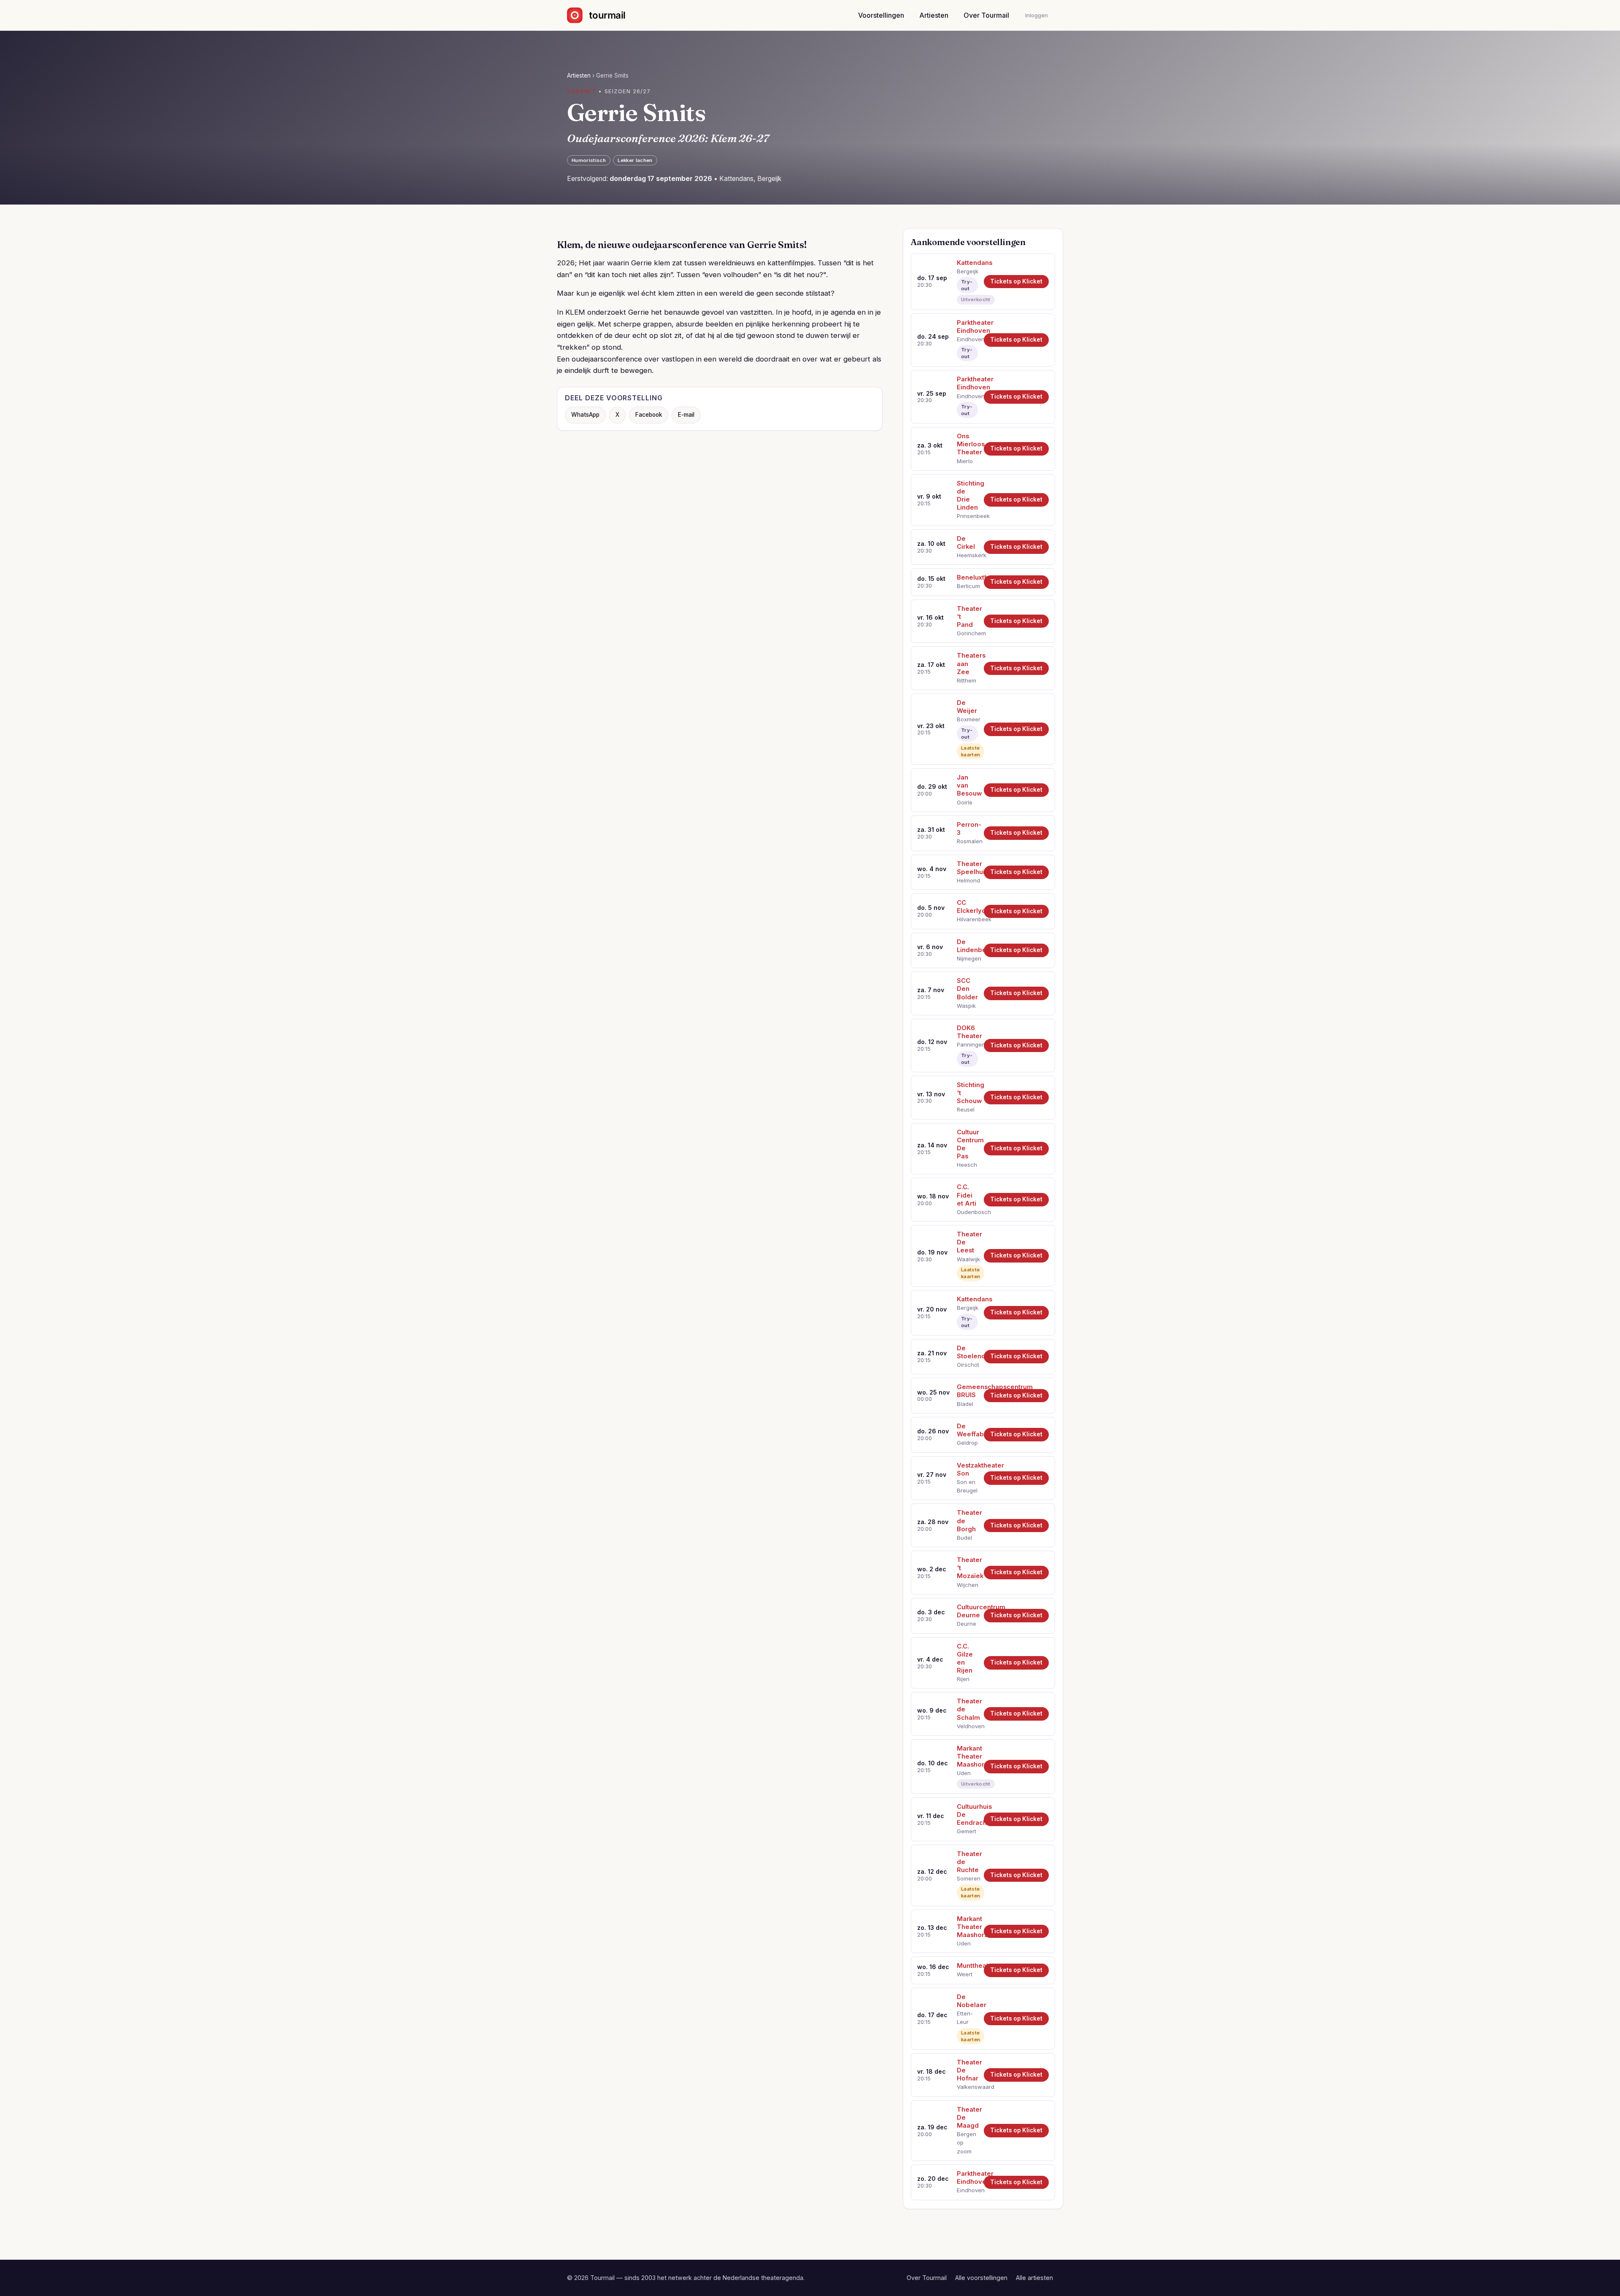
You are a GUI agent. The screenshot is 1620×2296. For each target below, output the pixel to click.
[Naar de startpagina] (603, 15)
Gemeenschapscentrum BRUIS (967, 1391)
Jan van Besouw (967, 785)
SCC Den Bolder (967, 989)
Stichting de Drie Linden (967, 495)
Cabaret (582, 91)
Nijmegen (967, 958)
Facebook (649, 415)
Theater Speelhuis (967, 868)
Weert (965, 1974)
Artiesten (934, 15)
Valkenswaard (967, 2087)
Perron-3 (967, 829)
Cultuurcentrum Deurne (967, 1611)
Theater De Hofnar (967, 2070)
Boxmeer (967, 719)
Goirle (965, 802)
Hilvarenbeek (967, 919)
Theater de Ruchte (967, 1862)
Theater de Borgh (967, 1521)
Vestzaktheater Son (967, 1469)
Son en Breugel (967, 1486)
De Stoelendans (967, 1352)
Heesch (967, 1165)
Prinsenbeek (967, 516)
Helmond (967, 880)
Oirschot (967, 1365)
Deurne (967, 1624)
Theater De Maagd (967, 2118)
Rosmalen (967, 841)
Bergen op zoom (967, 2143)
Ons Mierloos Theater (967, 444)
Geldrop (967, 1443)
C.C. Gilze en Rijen (965, 1658)
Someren (967, 1878)
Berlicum (967, 586)
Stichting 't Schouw (967, 1093)
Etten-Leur (965, 2018)
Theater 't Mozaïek (967, 1568)
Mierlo (965, 461)
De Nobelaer (967, 2001)
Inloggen (1037, 15)
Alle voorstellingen (981, 2278)
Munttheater (967, 1966)
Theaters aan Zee (967, 664)
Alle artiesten (1034, 2278)
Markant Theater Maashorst (967, 1756)
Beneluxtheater (967, 577)
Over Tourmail (986, 15)
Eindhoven (967, 339)
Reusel (966, 1109)
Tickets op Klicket (1016, 281)
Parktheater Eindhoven (967, 327)
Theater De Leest (967, 1242)
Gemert (967, 1831)
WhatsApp (585, 415)
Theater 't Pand (967, 617)
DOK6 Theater (967, 1032)
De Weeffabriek (967, 1430)
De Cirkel (966, 543)
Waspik (966, 1006)
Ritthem (967, 680)
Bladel (965, 1404)
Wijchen (967, 1585)
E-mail (686, 415)
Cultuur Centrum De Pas (967, 1144)
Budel (964, 1538)
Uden (964, 1773)
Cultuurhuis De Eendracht (967, 1815)
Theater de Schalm (967, 1709)
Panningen (967, 1044)
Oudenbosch (967, 1212)
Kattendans (967, 263)
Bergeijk (967, 271)
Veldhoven (967, 1726)
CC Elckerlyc (967, 907)
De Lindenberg (967, 946)
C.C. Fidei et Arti (967, 1195)
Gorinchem (967, 633)
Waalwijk (967, 1259)
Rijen (963, 1679)
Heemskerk (967, 555)
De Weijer (967, 707)
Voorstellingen (881, 15)
